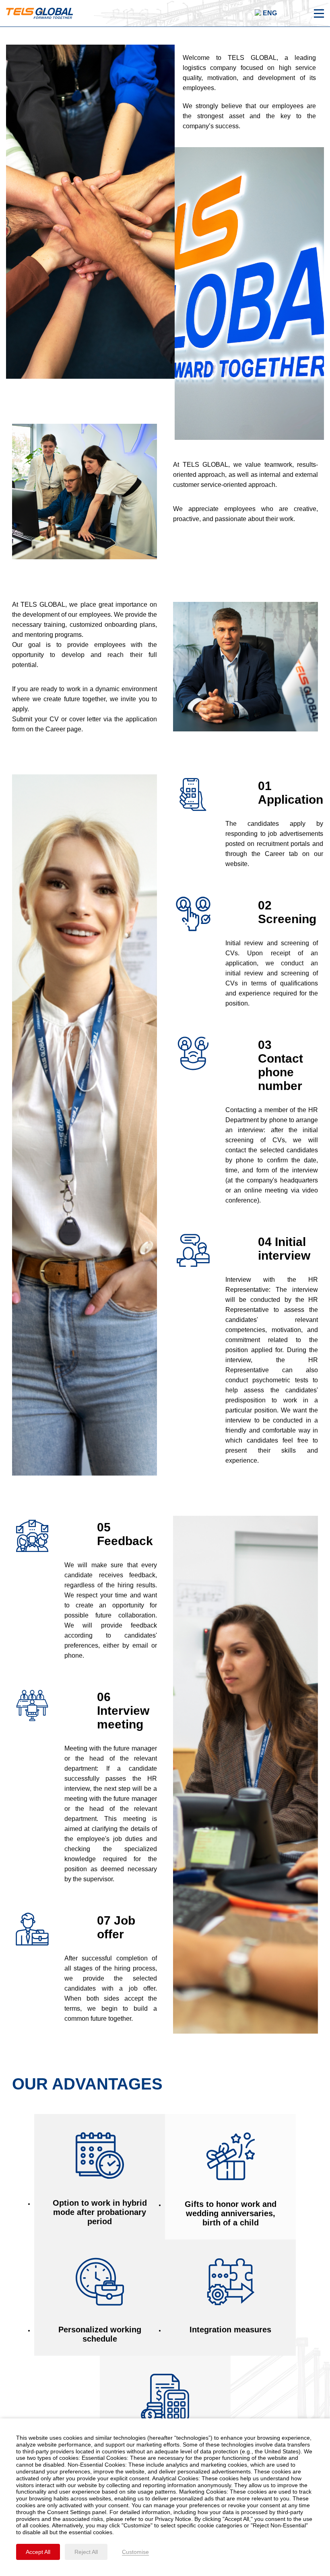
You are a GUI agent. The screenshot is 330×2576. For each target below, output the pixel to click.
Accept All (38, 2552)
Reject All (86, 2552)
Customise (135, 2552)
